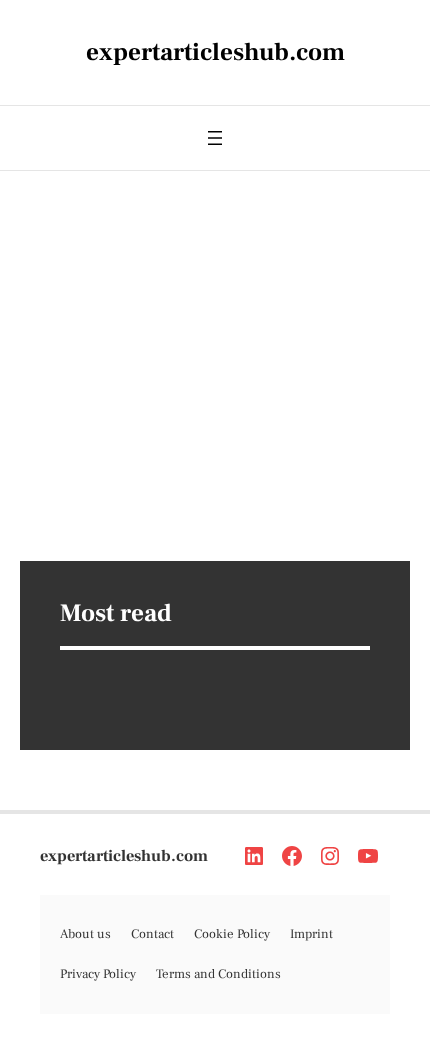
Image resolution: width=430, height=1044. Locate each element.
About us (85, 934)
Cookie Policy (232, 934)
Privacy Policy (98, 974)
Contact (152, 934)
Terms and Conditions (218, 974)
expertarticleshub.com (124, 855)
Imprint (311, 934)
